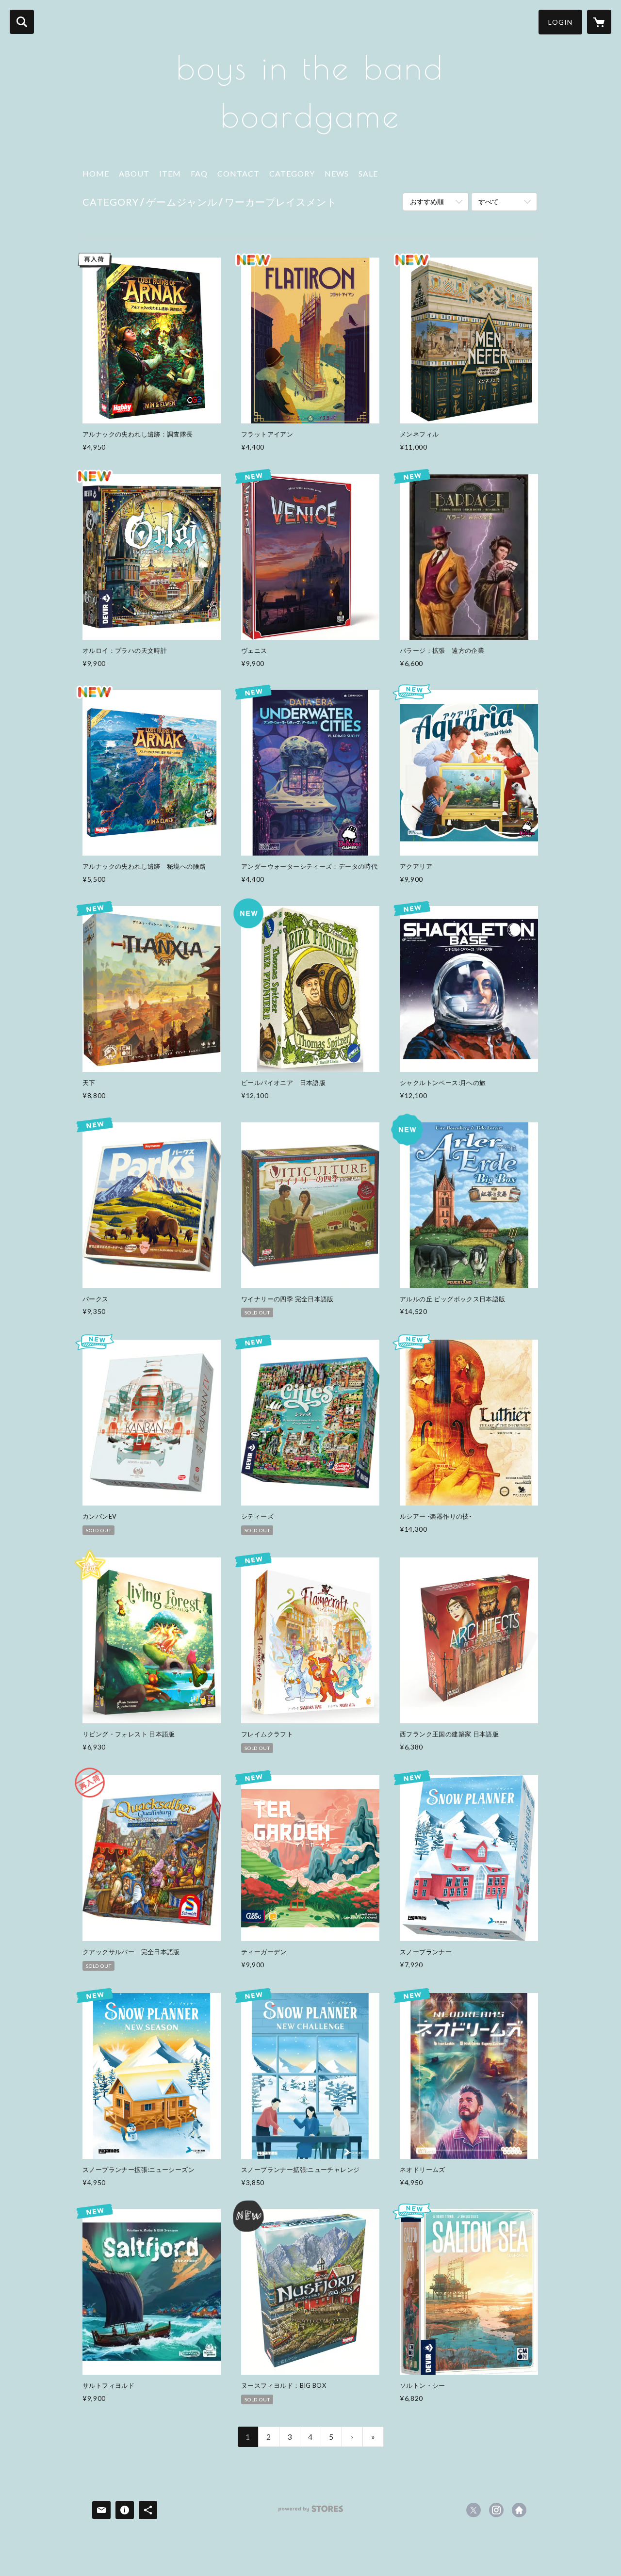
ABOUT (134, 173)
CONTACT (238, 173)
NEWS (337, 173)
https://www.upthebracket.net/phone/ (519, 2510)
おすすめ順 (427, 202)
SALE (368, 173)
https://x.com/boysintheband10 (474, 2510)
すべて (489, 202)
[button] (560, 22)
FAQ (199, 173)
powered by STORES (311, 2512)
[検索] (22, 22)
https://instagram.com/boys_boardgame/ (496, 2510)
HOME (96, 173)
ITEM (170, 173)
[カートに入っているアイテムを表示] (599, 22)
